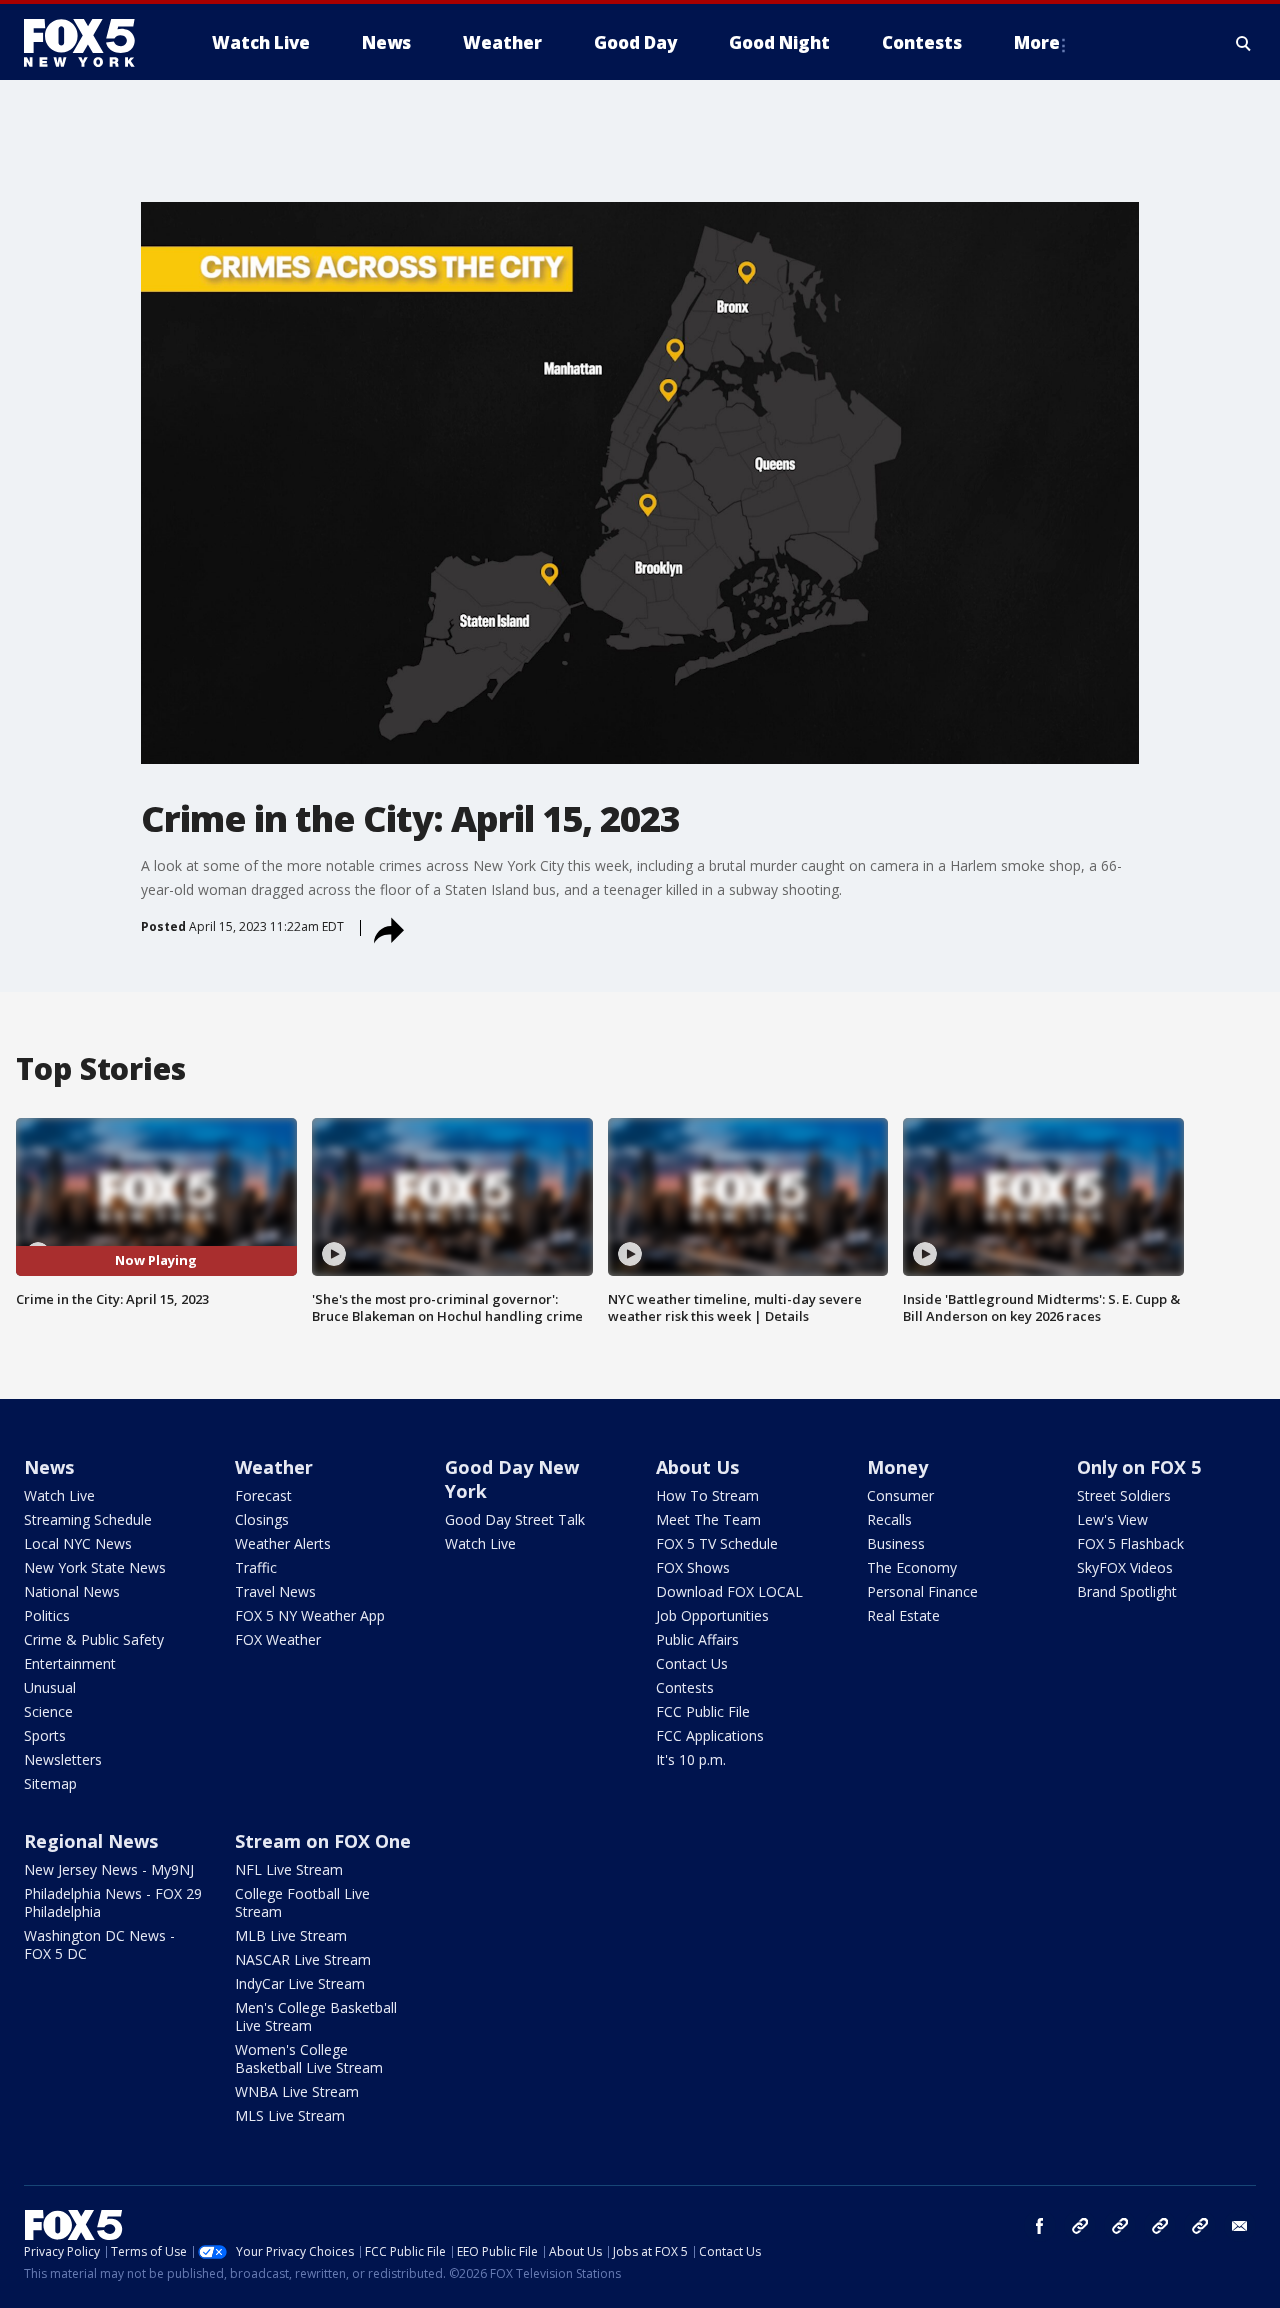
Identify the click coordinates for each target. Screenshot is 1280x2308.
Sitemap (50, 1783)
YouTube (1160, 2226)
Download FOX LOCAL (729, 1591)
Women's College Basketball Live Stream (309, 2058)
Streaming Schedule (88, 1519)
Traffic (256, 1567)
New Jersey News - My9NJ (109, 1869)
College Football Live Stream (302, 1902)
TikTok (1120, 2226)
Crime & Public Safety (94, 1639)
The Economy (912, 1567)
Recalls (889, 1519)
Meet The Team (708, 1519)
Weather (274, 1467)
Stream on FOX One (323, 1841)
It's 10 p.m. (691, 1759)
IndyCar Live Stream (300, 1983)
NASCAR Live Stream (303, 1959)
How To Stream (707, 1495)
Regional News (91, 1841)
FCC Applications (710, 1735)
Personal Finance (922, 1591)
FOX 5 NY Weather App (310, 1615)
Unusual (50, 1687)
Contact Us (692, 1663)
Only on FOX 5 (1139, 1467)
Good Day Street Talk (515, 1519)
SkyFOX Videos (1125, 1567)
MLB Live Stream (291, 1935)
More (1037, 42)
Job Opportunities (712, 1615)
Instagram (1080, 2226)
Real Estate (903, 1615)
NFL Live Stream (289, 1869)
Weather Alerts (283, 1543)
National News (72, 1591)
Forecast (263, 1495)
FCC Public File (703, 1711)
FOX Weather (278, 1639)
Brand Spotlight (1127, 1591)
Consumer (900, 1495)
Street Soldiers (1124, 1495)
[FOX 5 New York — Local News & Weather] (90, 43)
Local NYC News (78, 1543)
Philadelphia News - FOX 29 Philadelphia (113, 1902)
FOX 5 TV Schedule (717, 1543)
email (1240, 2226)
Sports (45, 1735)
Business (896, 1543)
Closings (262, 1519)
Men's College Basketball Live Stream (316, 2016)
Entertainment (70, 1663)
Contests (685, 1687)
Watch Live (59, 1495)
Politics (47, 1615)
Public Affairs (697, 1639)
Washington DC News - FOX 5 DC (99, 1944)
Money (897, 1467)
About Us (697, 1467)
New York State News (95, 1567)
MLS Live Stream (290, 2115)
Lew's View (1112, 1519)
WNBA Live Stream (297, 2091)
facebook (1040, 2226)
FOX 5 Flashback (1130, 1543)
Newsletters (63, 1759)
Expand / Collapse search (1244, 43)
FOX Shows (693, 1567)
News (49, 1467)
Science (48, 1711)
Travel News (275, 1591)
